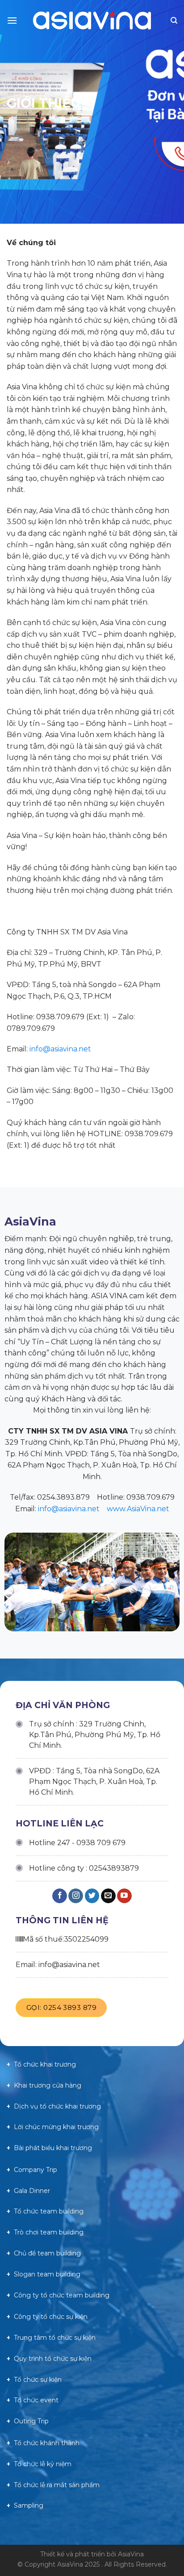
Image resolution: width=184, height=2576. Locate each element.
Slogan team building (47, 2274)
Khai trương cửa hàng (48, 2085)
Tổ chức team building (49, 2211)
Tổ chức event (36, 2400)
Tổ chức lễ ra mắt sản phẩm (57, 2485)
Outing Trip (31, 2421)
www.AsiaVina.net (138, 1509)
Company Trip (36, 2170)
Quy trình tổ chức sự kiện (53, 2359)
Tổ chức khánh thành (47, 2443)
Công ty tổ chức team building (62, 2295)
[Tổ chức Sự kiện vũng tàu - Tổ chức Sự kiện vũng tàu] (92, 21)
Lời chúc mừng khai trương (56, 2127)
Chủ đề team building (47, 2253)
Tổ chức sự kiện (38, 2380)
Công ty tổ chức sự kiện (51, 2317)
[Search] (174, 21)
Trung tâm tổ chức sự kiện (55, 2338)
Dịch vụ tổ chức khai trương (57, 2106)
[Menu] (12, 20)
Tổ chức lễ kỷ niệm (43, 2464)
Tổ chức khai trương (45, 2064)
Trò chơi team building (49, 2232)
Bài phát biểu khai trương (53, 2148)
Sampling (29, 2505)
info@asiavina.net (60, 1049)
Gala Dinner (32, 2191)
